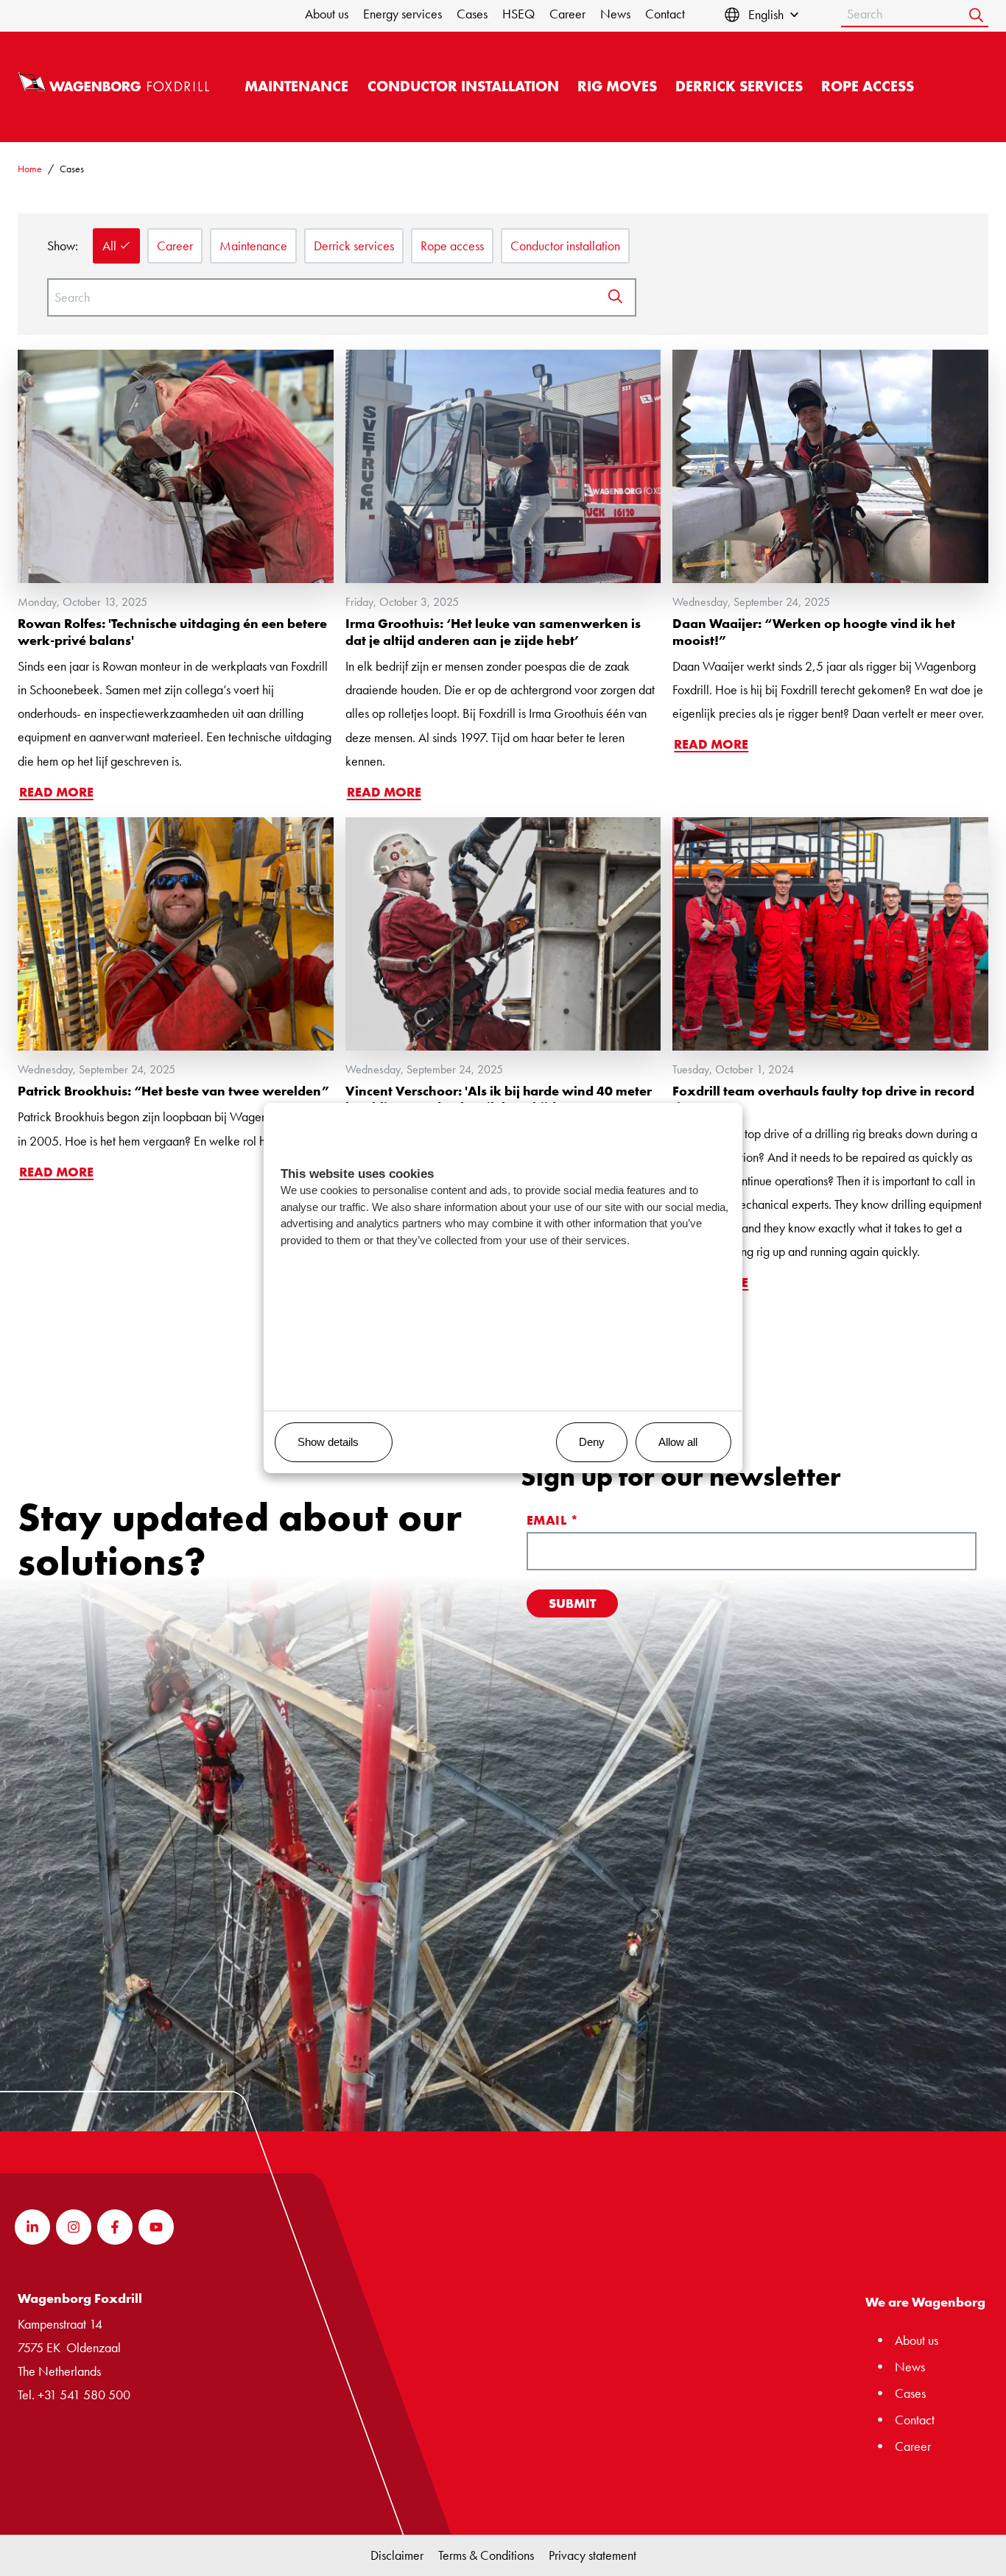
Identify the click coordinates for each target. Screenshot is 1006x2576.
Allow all (678, 1442)
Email (553, 1520)
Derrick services (739, 87)
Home (30, 169)
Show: (63, 246)
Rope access (868, 87)
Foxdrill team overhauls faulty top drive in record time (823, 1099)
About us (327, 14)
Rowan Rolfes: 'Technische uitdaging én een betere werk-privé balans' (172, 632)
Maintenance (296, 87)
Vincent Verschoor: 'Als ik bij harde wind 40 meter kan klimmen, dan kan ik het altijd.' (499, 1099)
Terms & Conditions (486, 2555)
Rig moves (617, 87)
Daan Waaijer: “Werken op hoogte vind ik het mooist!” (814, 632)
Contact (665, 14)
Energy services (402, 14)
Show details (328, 1442)
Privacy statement (592, 2555)
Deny (592, 1442)
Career (567, 14)
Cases (472, 14)
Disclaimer (397, 2555)
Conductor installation (463, 87)
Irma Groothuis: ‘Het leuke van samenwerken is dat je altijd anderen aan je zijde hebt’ (493, 632)
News (615, 14)
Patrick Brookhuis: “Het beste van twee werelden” (173, 1091)
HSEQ (518, 14)
